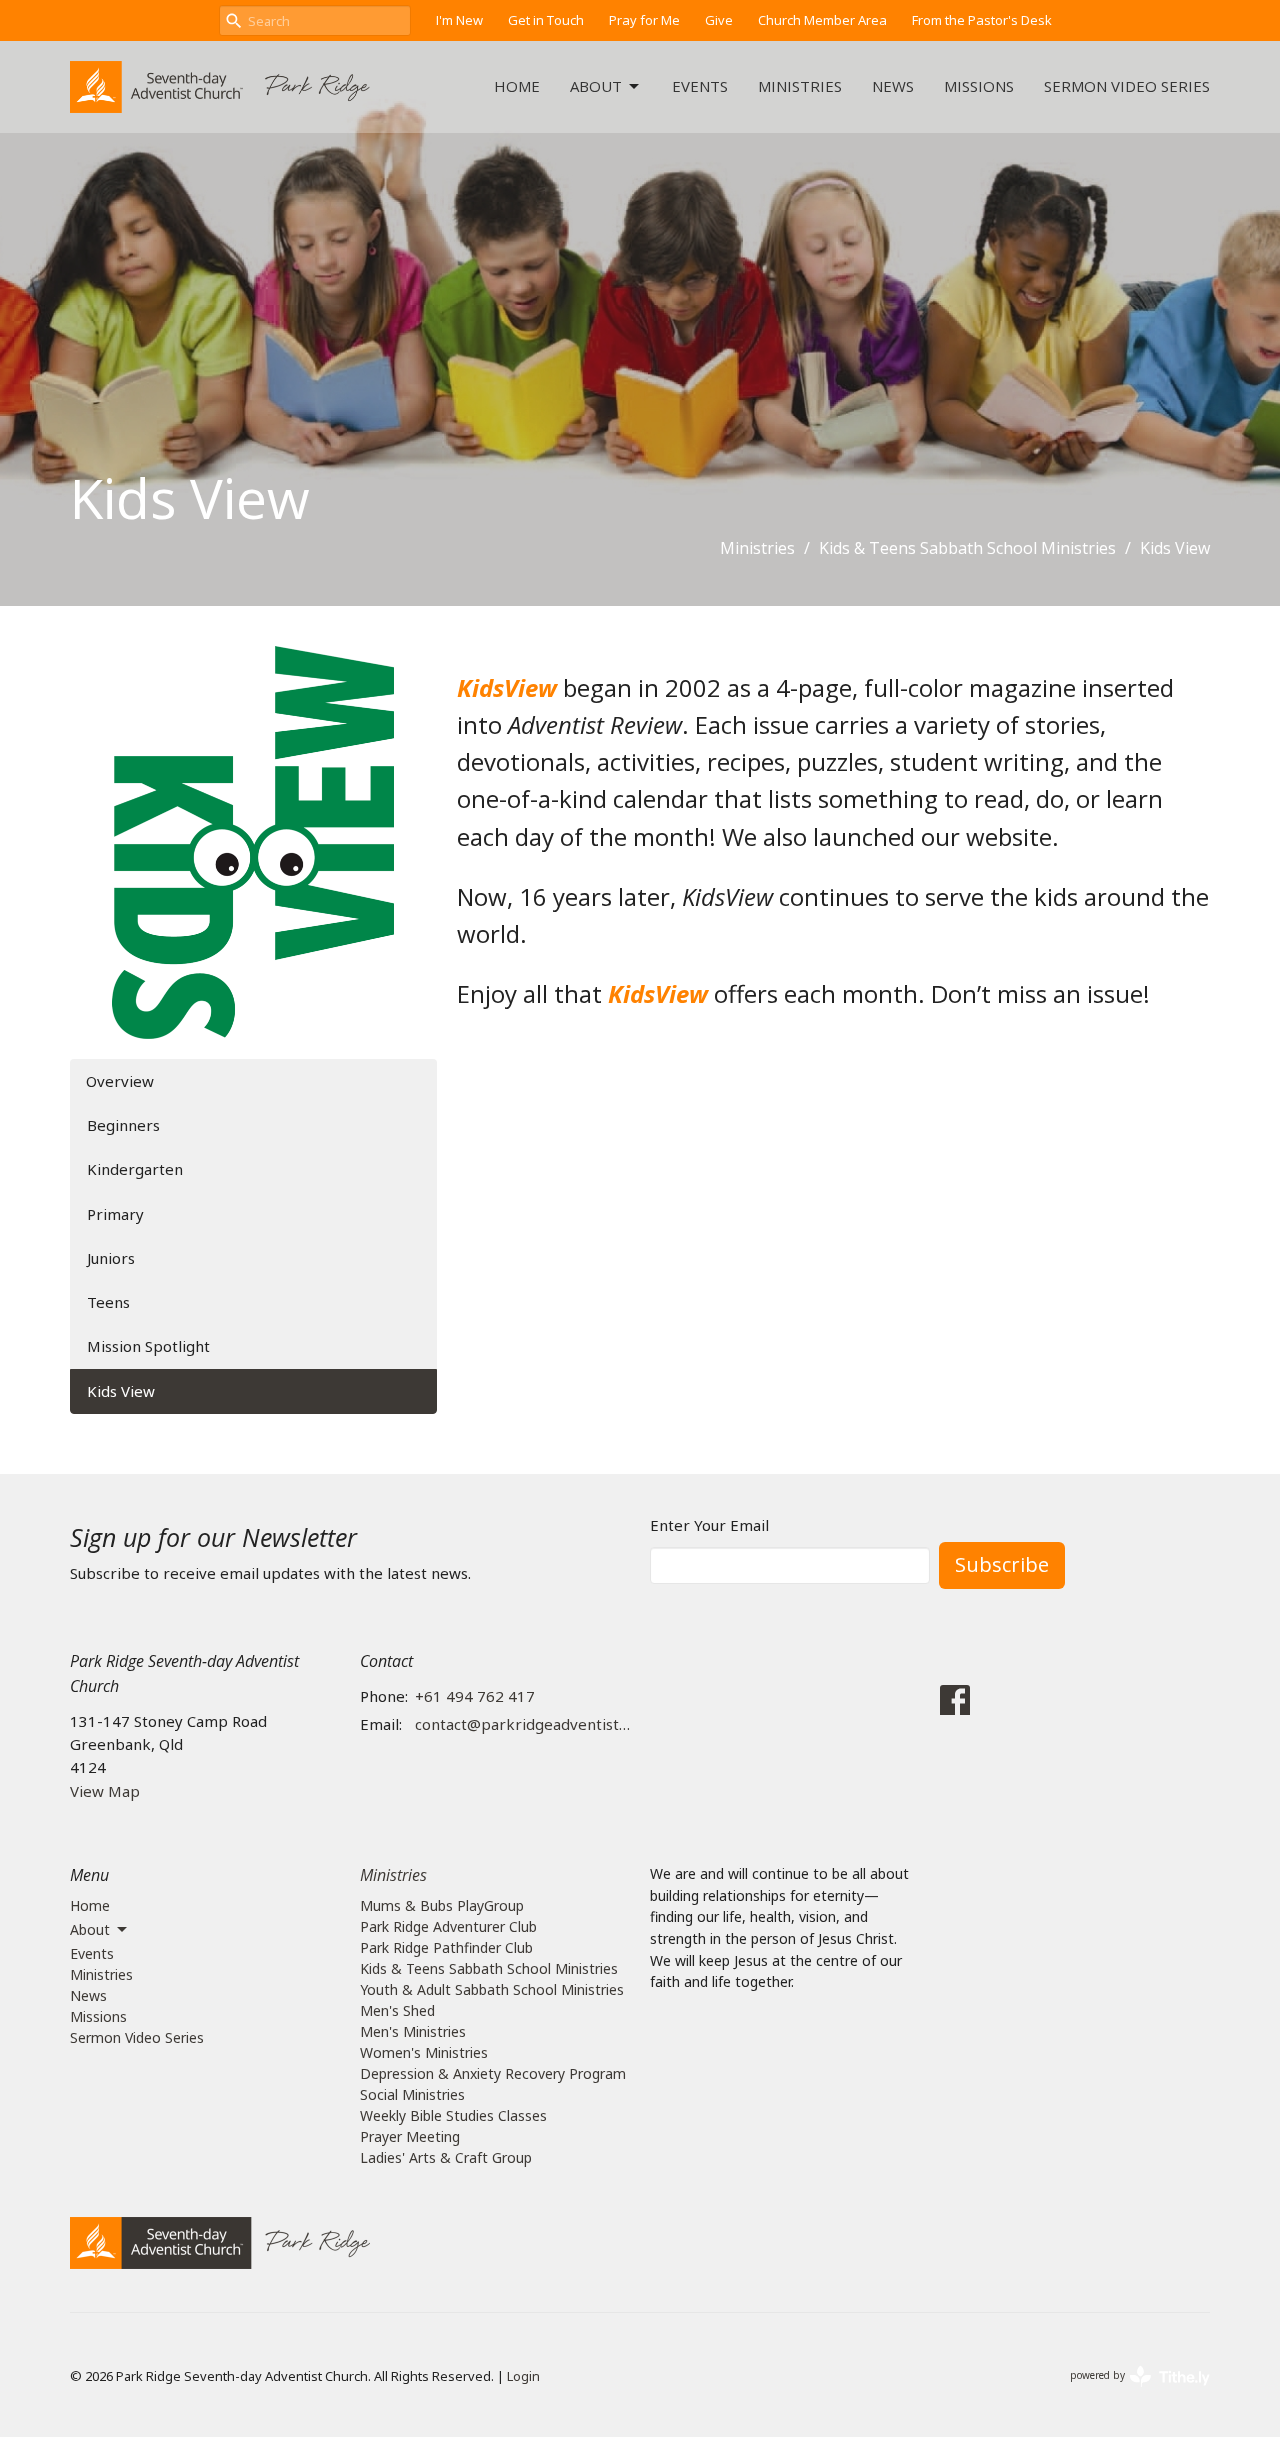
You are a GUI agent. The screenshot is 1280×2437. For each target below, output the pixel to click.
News (893, 86)
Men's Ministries (413, 2031)
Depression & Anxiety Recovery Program (493, 2073)
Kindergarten (135, 1169)
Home (517, 86)
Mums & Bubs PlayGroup (442, 1905)
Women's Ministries (424, 2052)
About (596, 86)
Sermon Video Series (1127, 86)
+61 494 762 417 (475, 1696)
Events (700, 86)
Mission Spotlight (148, 1346)
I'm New (459, 20)
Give (719, 20)
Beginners (123, 1125)
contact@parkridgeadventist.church (522, 1724)
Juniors (111, 1258)
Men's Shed (397, 2010)
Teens (108, 1302)
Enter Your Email (709, 1525)
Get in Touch (546, 20)
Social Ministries (412, 2094)
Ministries (800, 86)
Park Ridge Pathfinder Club (446, 1947)
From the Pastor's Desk (982, 20)
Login (523, 2376)
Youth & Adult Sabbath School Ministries (492, 1989)
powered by (1129, 2392)
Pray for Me (644, 20)
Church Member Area (822, 20)
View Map (105, 1791)
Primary (115, 1214)
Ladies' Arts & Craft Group (446, 2157)
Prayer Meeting (410, 2136)
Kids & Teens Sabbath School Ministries (967, 548)
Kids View (121, 1391)
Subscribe (1002, 1564)
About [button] (90, 1929)
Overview (120, 1081)
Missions (979, 86)
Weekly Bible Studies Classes (453, 2115)
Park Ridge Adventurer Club (448, 1926)
